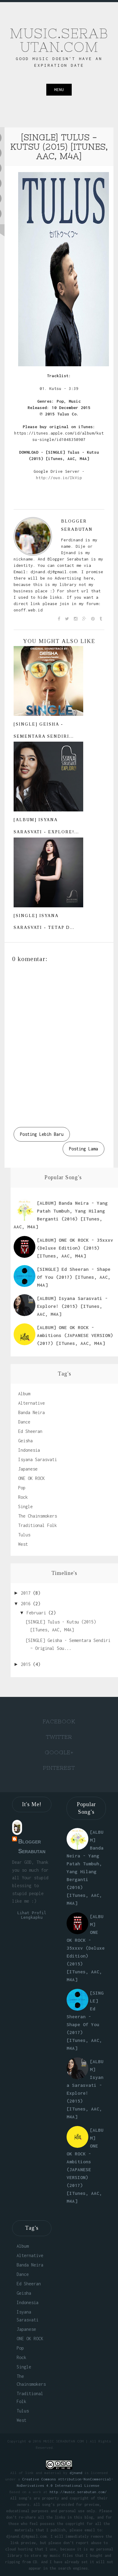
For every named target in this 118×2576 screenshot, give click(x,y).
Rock (23, 1497)
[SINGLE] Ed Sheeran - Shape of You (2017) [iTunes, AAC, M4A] (74, 1277)
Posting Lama (84, 1149)
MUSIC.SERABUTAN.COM (59, 40)
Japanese (28, 1469)
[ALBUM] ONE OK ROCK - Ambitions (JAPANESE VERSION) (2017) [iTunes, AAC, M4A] (75, 1335)
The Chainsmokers (38, 1516)
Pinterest (59, 1768)
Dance (24, 1422)
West (23, 1544)
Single (25, 1506)
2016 (27, 1604)
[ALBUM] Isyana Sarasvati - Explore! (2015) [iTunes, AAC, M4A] (72, 1306)
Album (24, 1394)
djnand (76, 2473)
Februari (38, 1613)
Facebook (59, 1721)
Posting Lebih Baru (42, 1134)
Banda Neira (31, 1412)
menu (59, 90)
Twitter (59, 1737)
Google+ (59, 1752)
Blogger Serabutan (77, 525)
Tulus (24, 1535)
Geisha (25, 1441)
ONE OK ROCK (31, 1478)
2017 (27, 1593)
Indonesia (29, 1450)
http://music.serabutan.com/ (78, 2492)
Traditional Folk (38, 1525)
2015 (27, 1664)
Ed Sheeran (30, 1431)
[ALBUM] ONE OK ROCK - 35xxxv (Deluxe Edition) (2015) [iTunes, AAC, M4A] (75, 1248)
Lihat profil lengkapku (32, 1915)
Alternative (31, 1403)
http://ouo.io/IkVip (59, 478)
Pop (22, 1488)
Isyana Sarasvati (38, 1459)
